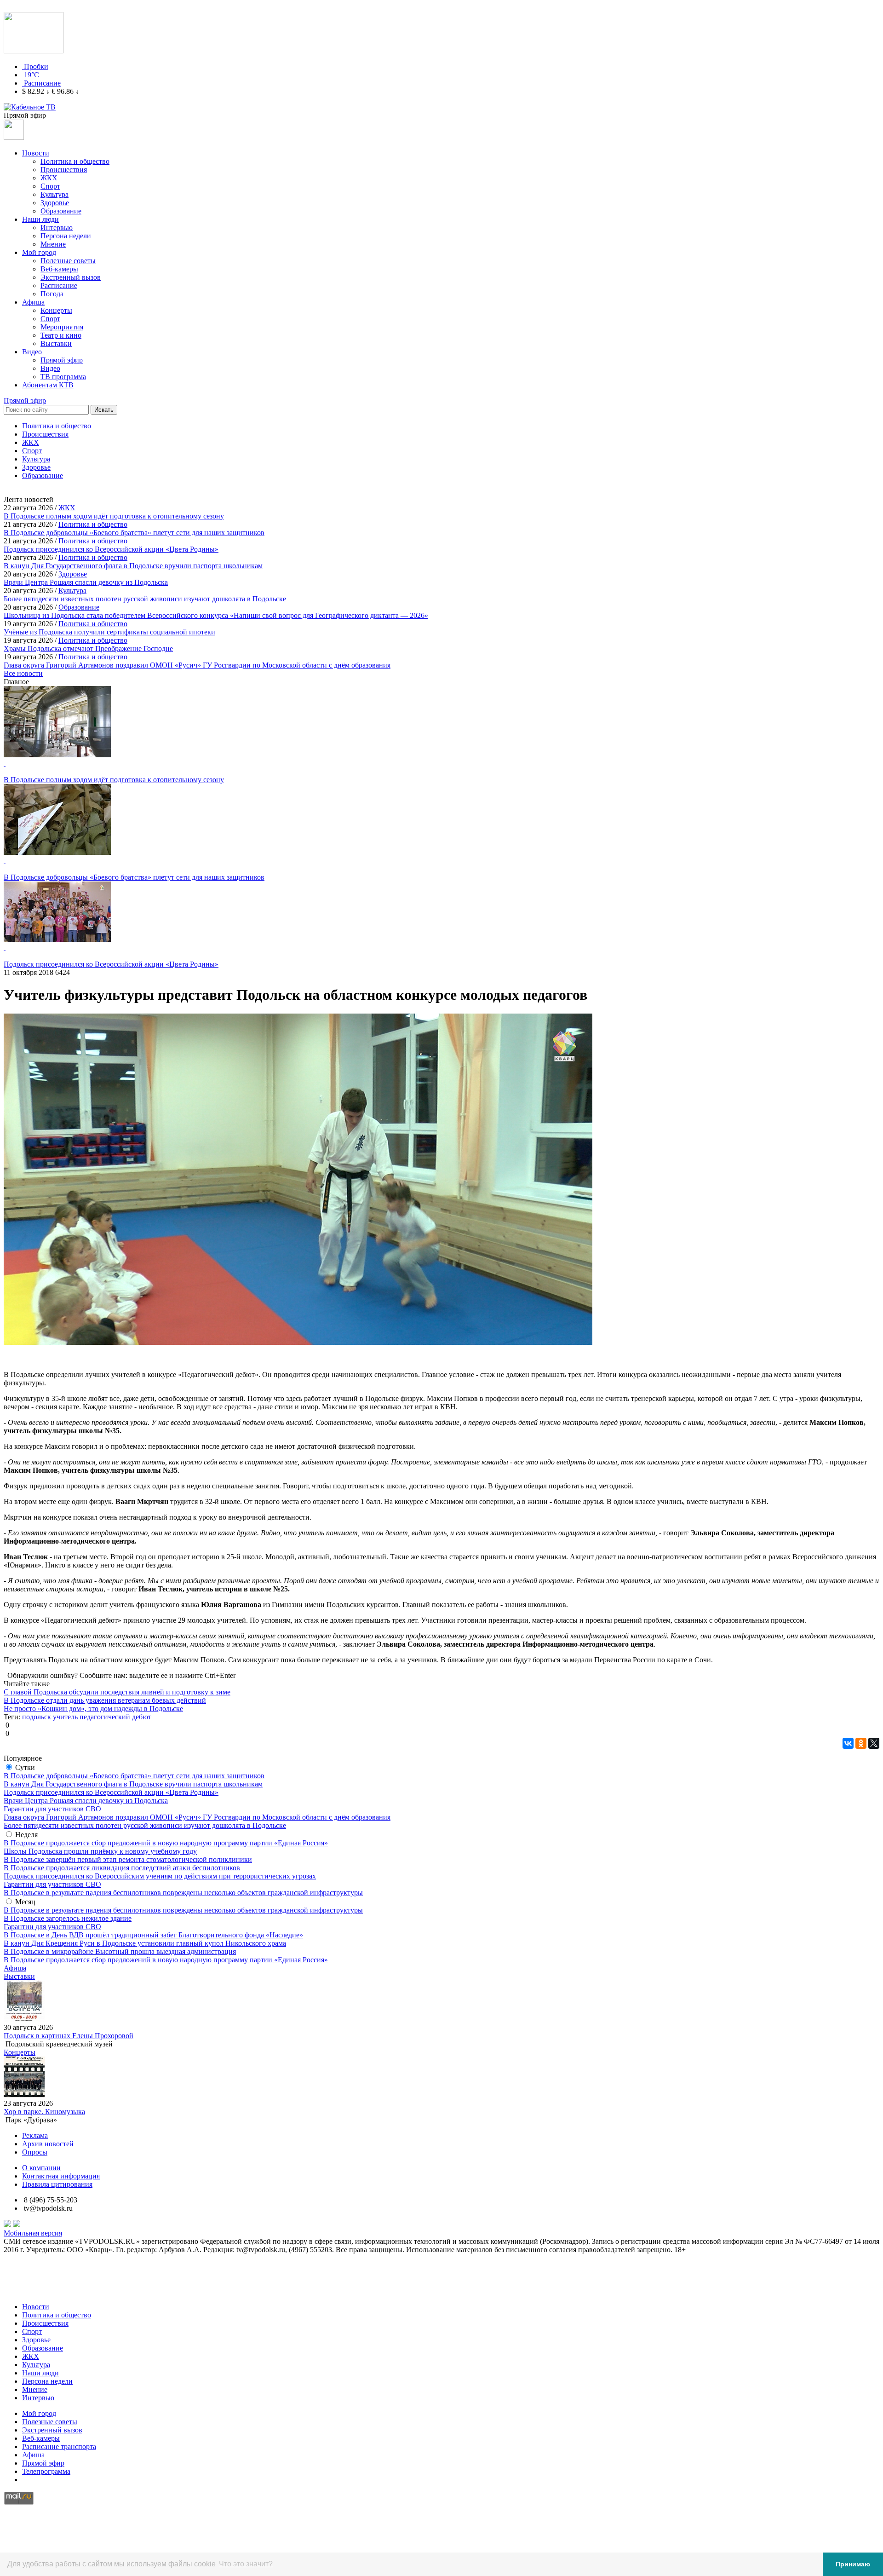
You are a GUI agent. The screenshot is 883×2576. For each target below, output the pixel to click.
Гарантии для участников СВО (52, 1809)
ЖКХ (49, 178)
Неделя (26, 1835)
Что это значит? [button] (246, 2564)
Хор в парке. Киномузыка (44, 2112)
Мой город (39, 252)
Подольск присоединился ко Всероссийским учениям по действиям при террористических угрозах (160, 1876)
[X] (874, 1743)
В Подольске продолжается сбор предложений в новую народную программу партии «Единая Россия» (166, 1843)
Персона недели (66, 236)
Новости (36, 153)
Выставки (56, 343)
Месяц (25, 1902)
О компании (41, 2168)
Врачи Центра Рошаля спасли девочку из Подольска (86, 1801)
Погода (52, 294)
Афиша (33, 302)
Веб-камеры (59, 269)
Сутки (25, 1767)
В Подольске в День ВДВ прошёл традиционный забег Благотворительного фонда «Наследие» (153, 1935)
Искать (104, 410)
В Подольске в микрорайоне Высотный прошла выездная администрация (120, 1951)
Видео (32, 352)
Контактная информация (61, 2176)
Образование (61, 211)
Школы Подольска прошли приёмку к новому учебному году (100, 1851)
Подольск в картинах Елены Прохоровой (69, 2036)
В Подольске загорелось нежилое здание (68, 1918)
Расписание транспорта (59, 2446)
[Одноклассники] (861, 1743)
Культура (54, 194)
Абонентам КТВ (48, 385)
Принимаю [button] (853, 2564)
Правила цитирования (57, 2184)
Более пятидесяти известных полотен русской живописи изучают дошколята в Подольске (145, 1825)
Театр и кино (61, 335)
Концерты (56, 310)
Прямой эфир (62, 360)
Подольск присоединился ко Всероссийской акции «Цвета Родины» (111, 1792)
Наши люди (40, 219)
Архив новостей (48, 2144)
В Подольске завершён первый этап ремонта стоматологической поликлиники (128, 1859)
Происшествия (64, 170)
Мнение (53, 244)
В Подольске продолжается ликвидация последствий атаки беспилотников (122, 1868)
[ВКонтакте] (848, 1743)
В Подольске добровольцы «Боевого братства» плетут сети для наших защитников (134, 1776)
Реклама (35, 2135)
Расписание (42, 83)
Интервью (57, 228)
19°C (32, 75)
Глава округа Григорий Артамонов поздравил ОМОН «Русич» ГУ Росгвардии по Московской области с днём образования (197, 1817)
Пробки (36, 66)
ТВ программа (63, 377)
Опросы (35, 2152)
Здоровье (55, 203)
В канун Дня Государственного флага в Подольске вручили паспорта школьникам (133, 1784)
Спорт (50, 186)
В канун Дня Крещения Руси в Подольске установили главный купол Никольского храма (145, 1943)
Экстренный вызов (71, 277)
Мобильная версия (33, 2233)
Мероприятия (62, 327)
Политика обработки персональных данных (73, 2291)
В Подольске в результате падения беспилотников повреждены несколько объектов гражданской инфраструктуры (183, 1893)
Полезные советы (68, 261)
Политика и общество (75, 161)
